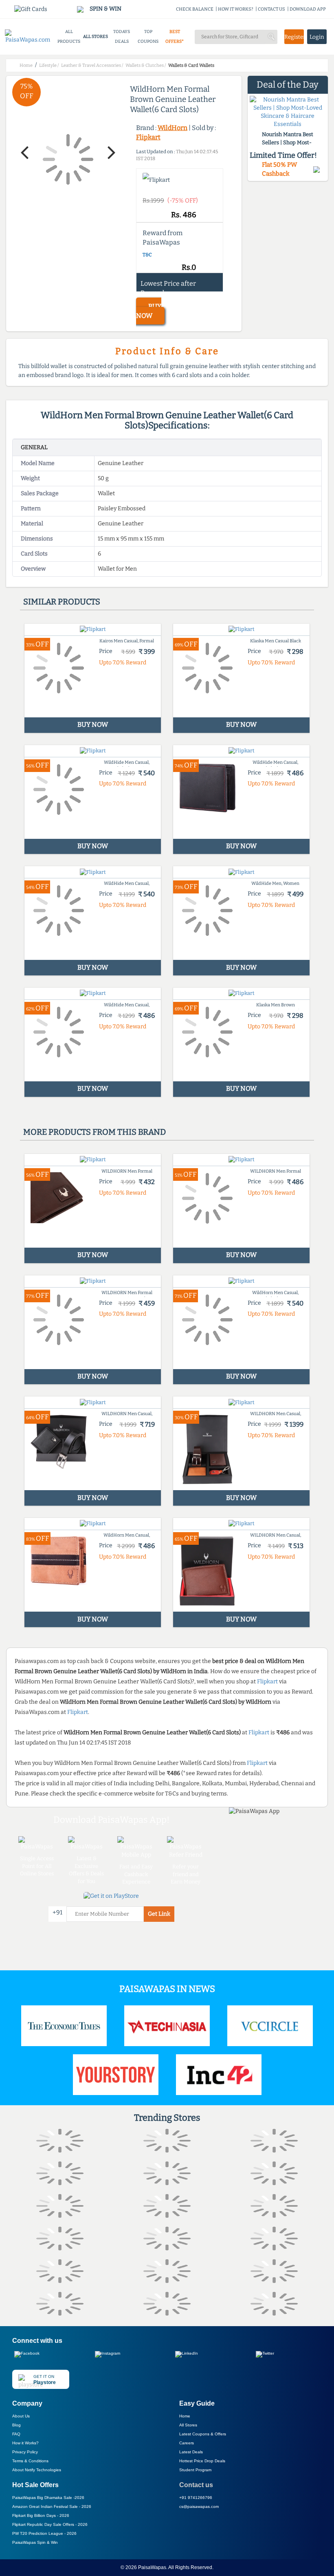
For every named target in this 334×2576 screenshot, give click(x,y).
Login (317, 37)
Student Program (195, 2470)
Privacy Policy (25, 2452)
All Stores (188, 2425)
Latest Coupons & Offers (203, 2434)
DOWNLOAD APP (308, 9)
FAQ (16, 2434)
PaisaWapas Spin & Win (35, 2542)
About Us (21, 2416)
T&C (147, 255)
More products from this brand (94, 1132)
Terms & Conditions (30, 2461)
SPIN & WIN (105, 9)
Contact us (196, 2485)
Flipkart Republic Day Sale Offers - (50, 2524)
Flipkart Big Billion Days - (41, 2515)
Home (185, 2416)
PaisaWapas (152, 2567)
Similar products (62, 602)
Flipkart (148, 137)
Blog (16, 2425)
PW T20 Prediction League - (44, 2533)
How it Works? (25, 2443)
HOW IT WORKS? (236, 9)
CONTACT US (271, 9)
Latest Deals (191, 2452)
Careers (187, 2443)
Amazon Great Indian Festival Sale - (52, 2507)
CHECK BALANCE (195, 9)
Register (294, 37)
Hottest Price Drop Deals (202, 2461)
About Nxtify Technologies (37, 2470)
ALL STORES (96, 36)
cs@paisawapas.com (199, 2507)
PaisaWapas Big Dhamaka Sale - (48, 2498)
